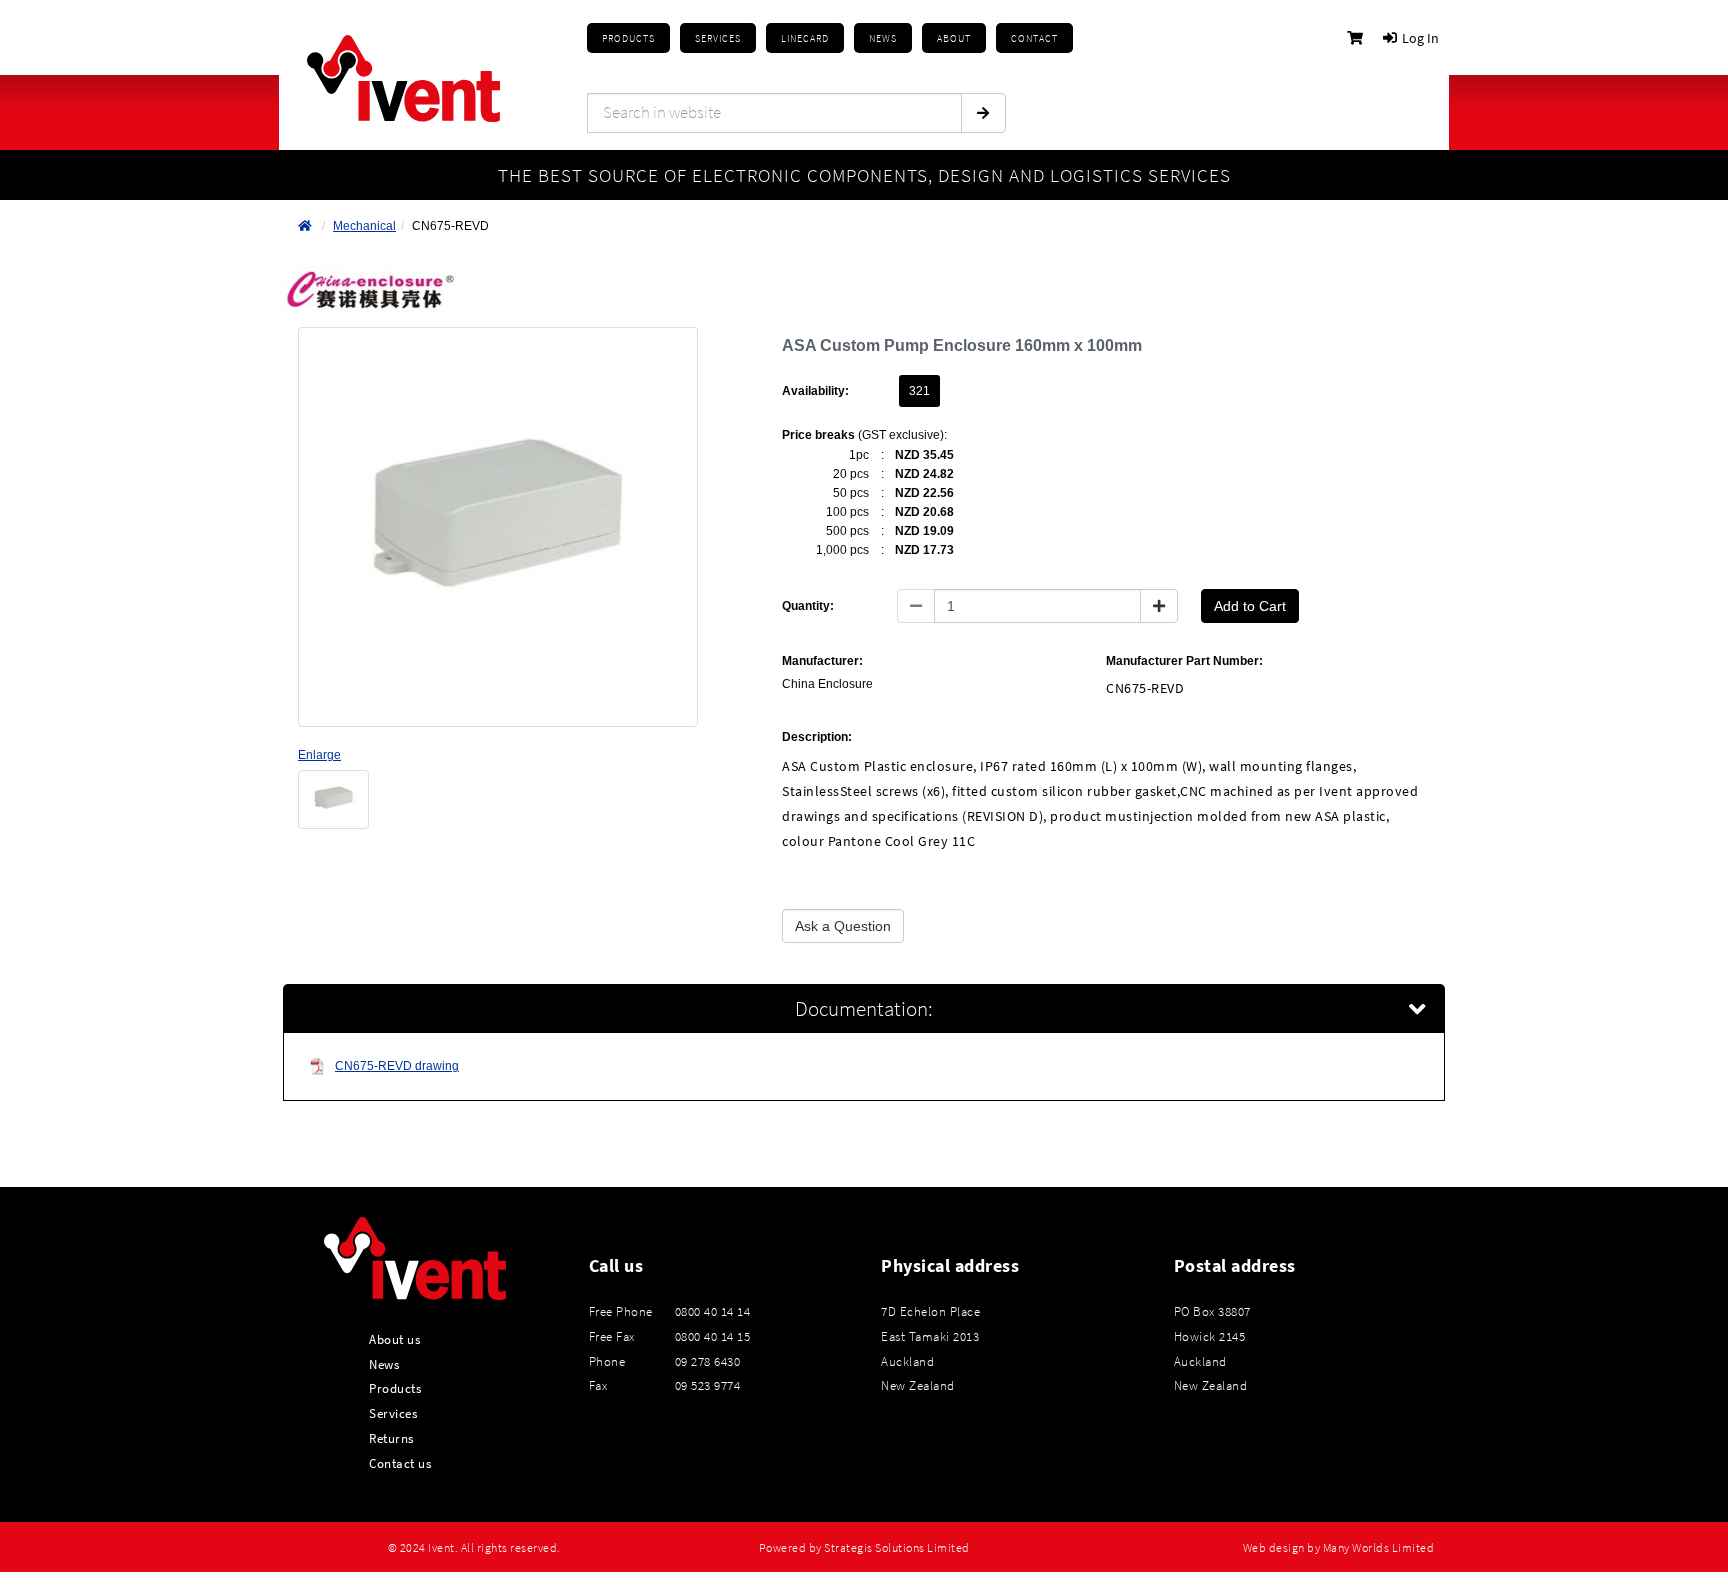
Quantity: (808, 606)
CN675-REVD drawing (397, 1066)
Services (393, 1413)
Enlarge (319, 755)
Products (628, 38)
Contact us (400, 1463)
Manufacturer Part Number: (1184, 661)
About (954, 38)
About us (394, 1339)
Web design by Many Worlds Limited (1339, 1548)
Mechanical (364, 226)
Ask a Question (843, 926)
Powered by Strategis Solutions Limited (864, 1548)
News (384, 1364)
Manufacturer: (822, 661)
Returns (391, 1438)
